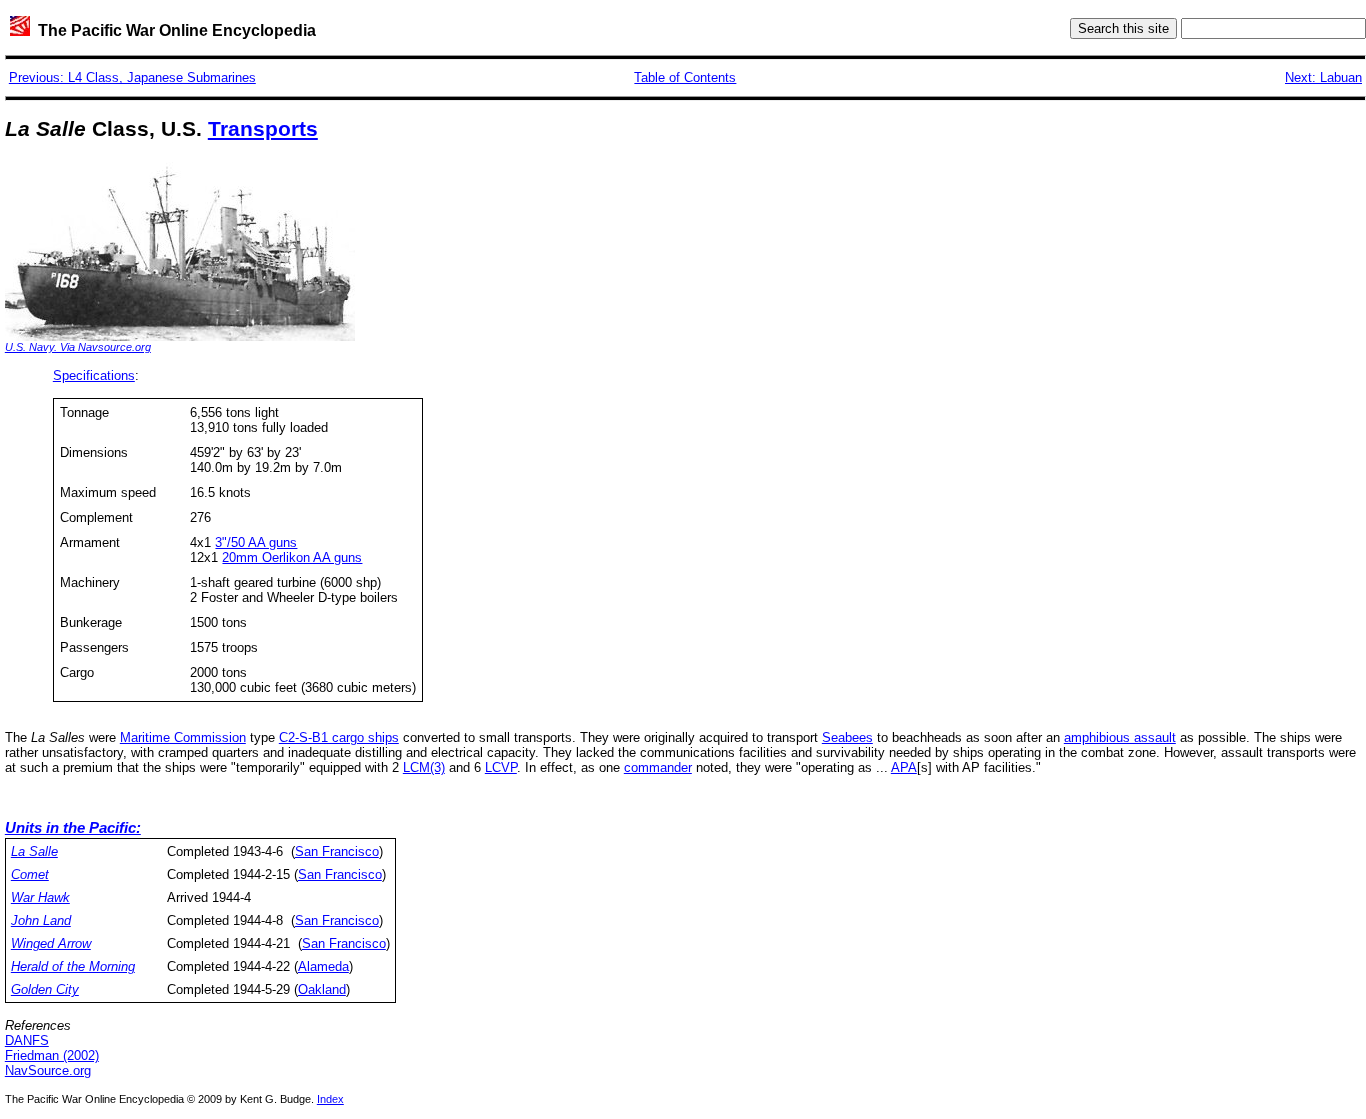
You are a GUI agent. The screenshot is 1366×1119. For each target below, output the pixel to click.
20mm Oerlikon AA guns (292, 557)
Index (330, 1099)
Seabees (847, 737)
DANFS (27, 1040)
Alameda (323, 966)
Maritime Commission (183, 737)
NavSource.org (48, 1070)
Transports (263, 129)
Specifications (94, 375)
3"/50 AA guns (256, 542)
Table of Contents (685, 77)
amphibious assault (1120, 737)
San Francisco (337, 851)
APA (904, 767)
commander (658, 767)
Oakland (322, 989)
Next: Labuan (1323, 77)
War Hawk (40, 897)
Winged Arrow (51, 943)
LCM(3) (424, 767)
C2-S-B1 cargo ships (339, 737)
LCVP (501, 767)
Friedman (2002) (52, 1055)
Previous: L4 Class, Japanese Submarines (132, 77)
